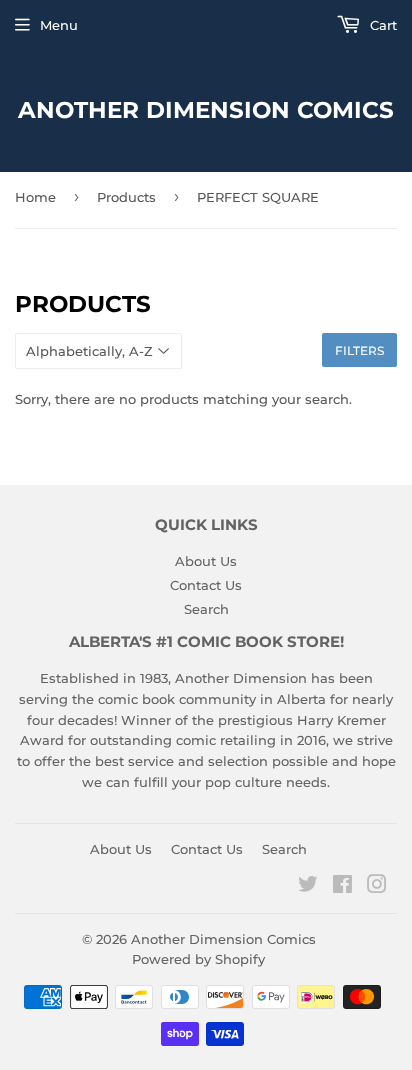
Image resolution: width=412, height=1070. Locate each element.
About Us (206, 561)
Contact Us (206, 585)
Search (206, 609)
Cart (381, 25)
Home (35, 197)
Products (126, 197)
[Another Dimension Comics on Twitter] (308, 887)
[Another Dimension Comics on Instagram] (377, 887)
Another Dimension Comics (206, 110)
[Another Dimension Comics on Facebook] (342, 887)
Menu (59, 25)
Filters (359, 350)
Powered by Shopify (198, 959)
